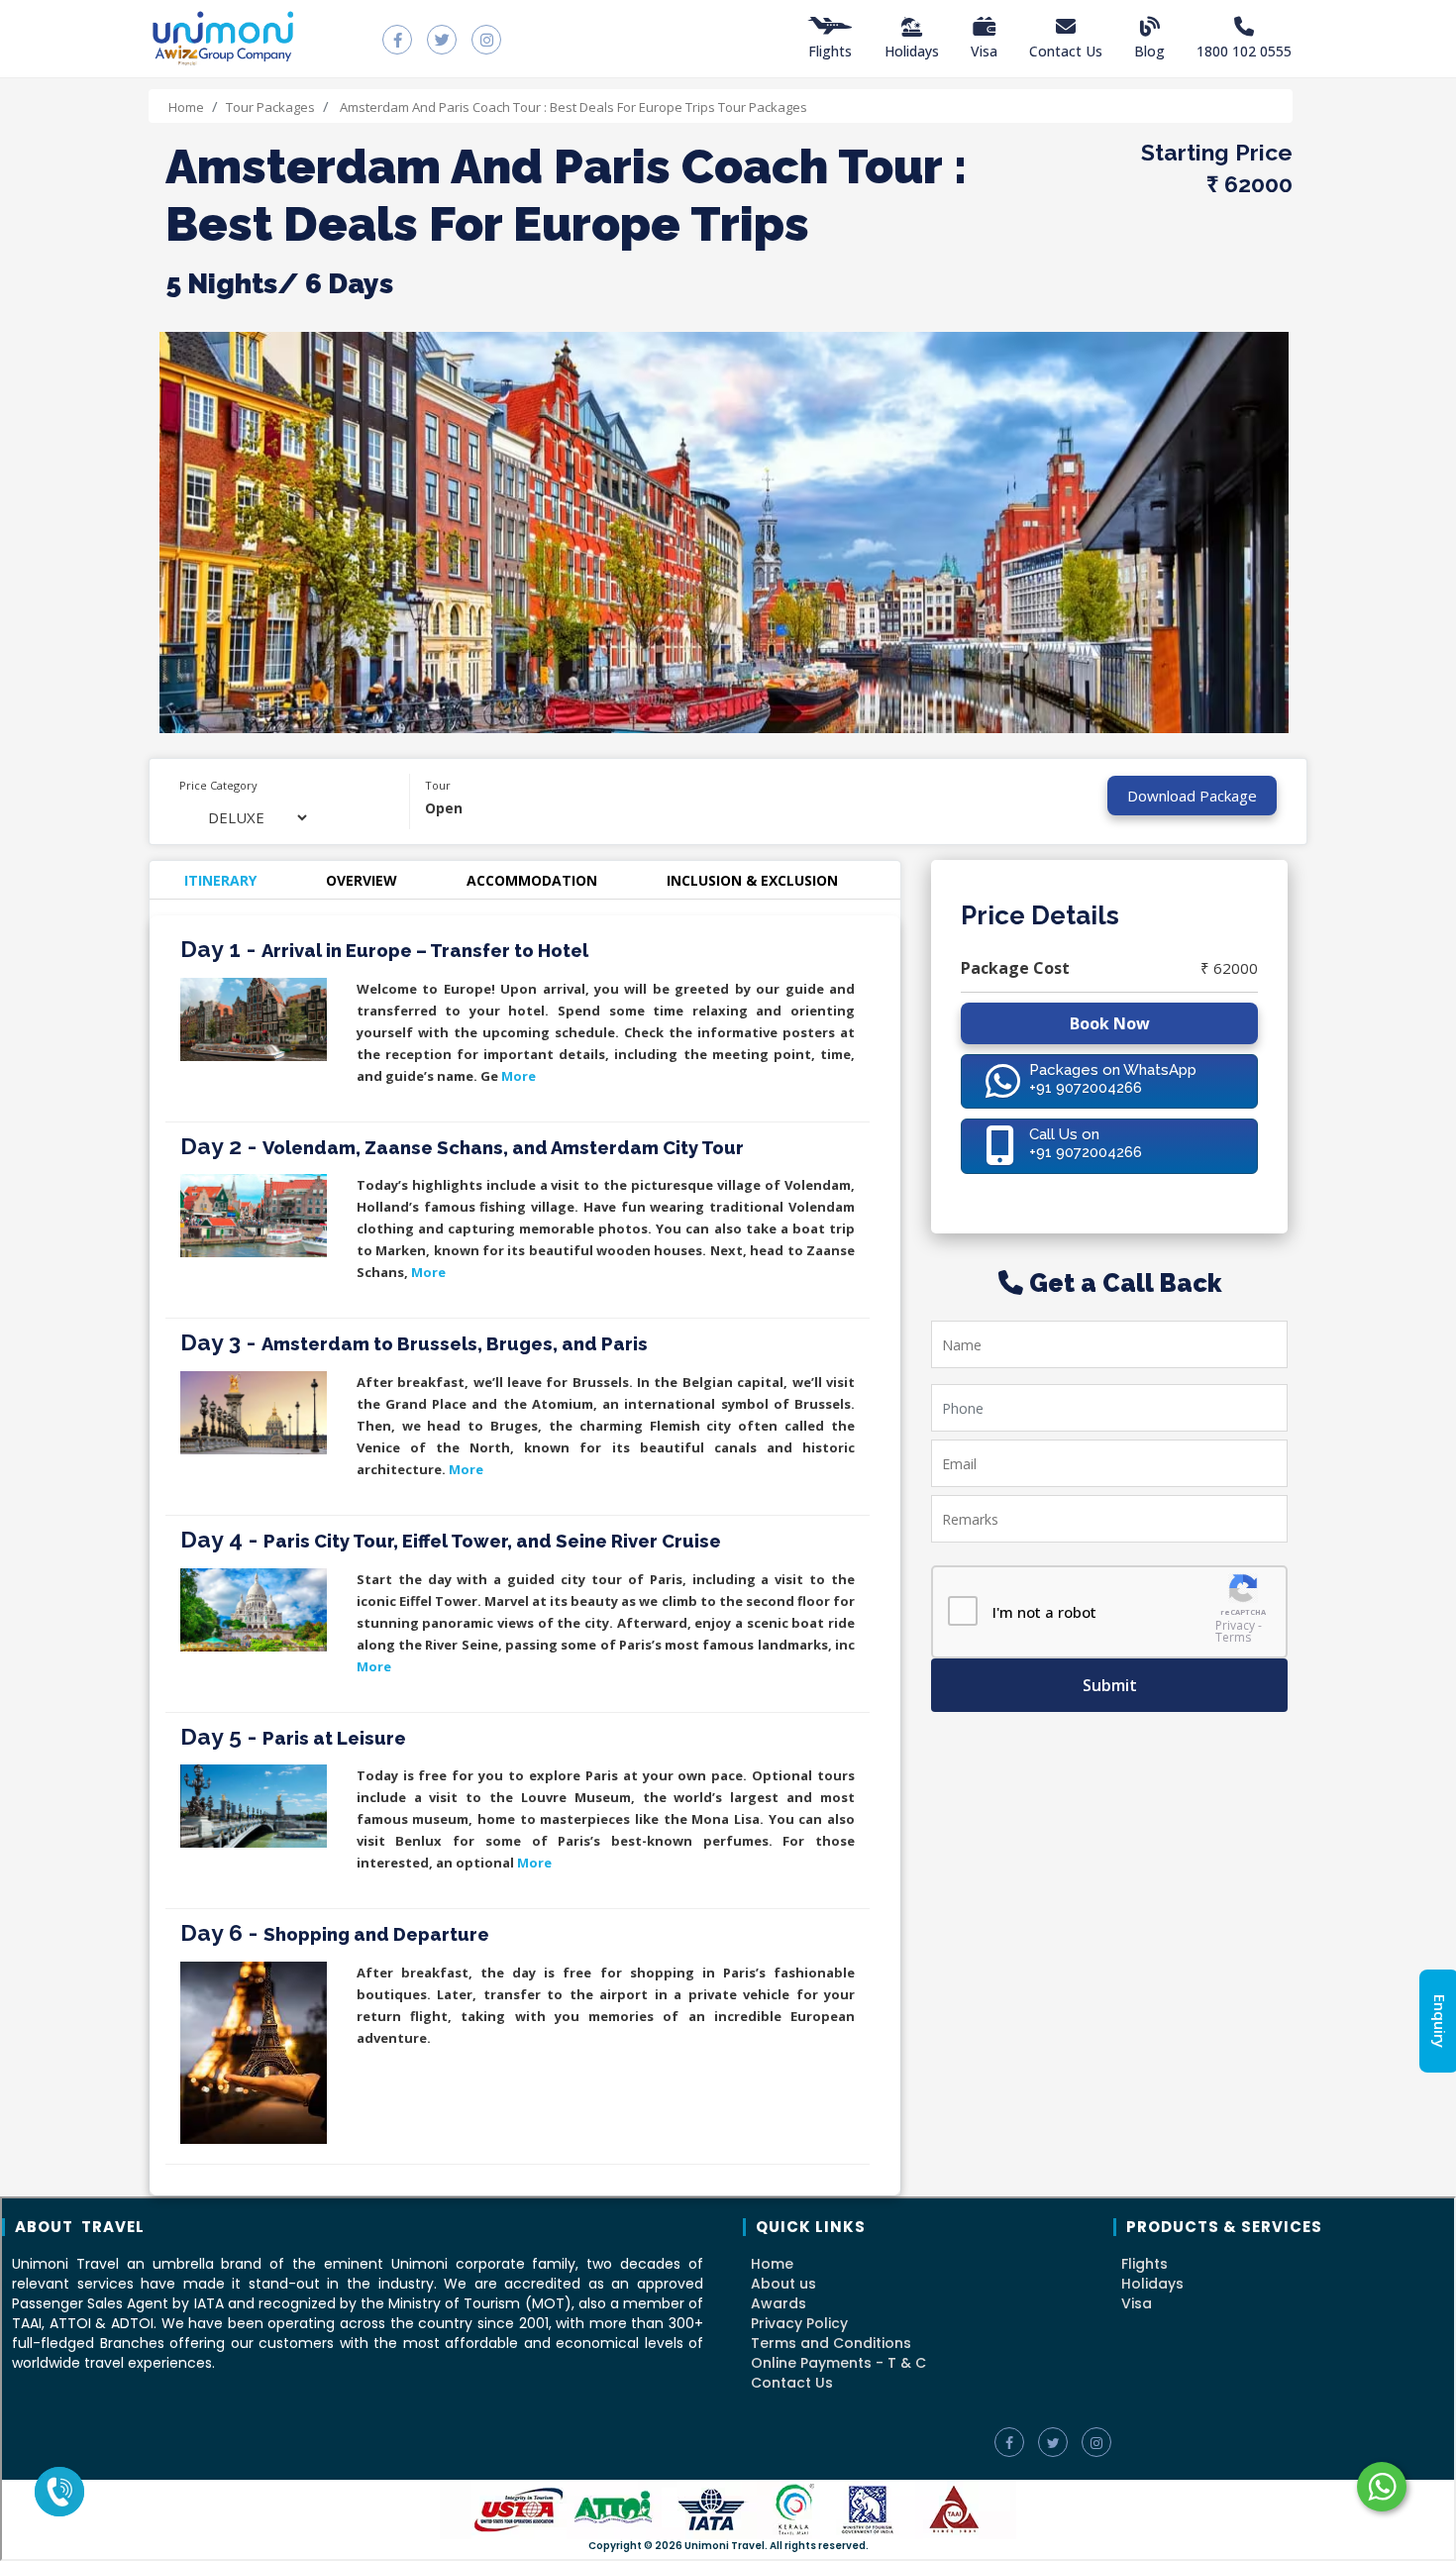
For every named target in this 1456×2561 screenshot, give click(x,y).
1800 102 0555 (1244, 51)
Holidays (912, 51)
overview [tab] (362, 880)
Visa (984, 51)
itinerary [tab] (220, 880)
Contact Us (1066, 51)
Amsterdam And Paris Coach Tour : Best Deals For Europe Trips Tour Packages (572, 107)
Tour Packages (270, 107)
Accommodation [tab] (532, 880)
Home (186, 107)
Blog (1149, 51)
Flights (830, 51)
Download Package (1192, 796)
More (519, 1076)
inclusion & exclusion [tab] (752, 880)
